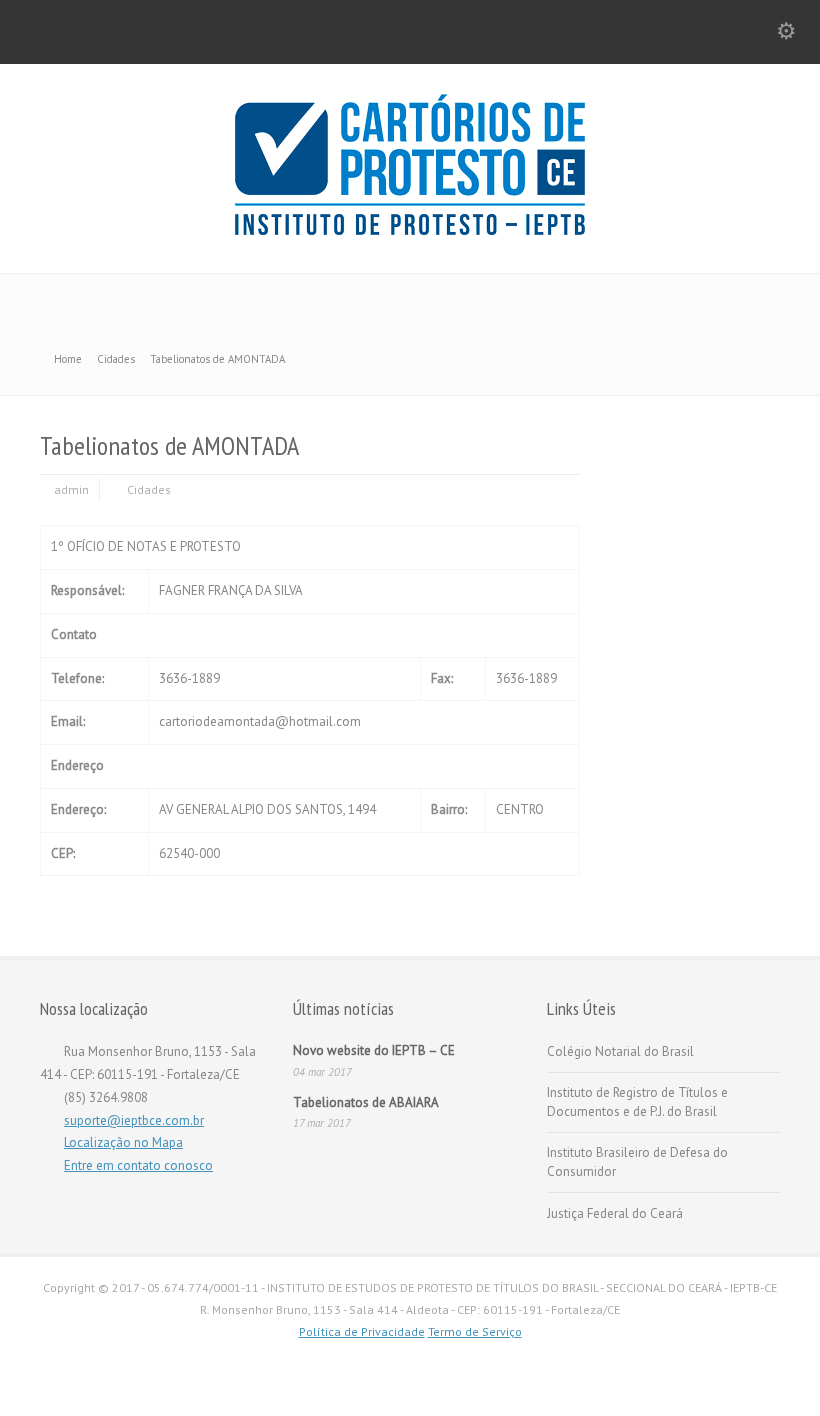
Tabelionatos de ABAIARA (366, 1102)
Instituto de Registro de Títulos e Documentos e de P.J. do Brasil (637, 1102)
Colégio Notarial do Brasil (620, 1051)
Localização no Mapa (123, 1142)
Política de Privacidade (362, 1331)
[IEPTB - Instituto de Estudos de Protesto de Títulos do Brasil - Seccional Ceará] (410, 230)
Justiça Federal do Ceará (615, 1213)
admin (71, 489)
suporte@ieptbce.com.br (134, 1120)
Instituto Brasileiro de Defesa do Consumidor (637, 1162)
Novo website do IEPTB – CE (374, 1050)
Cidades (149, 489)
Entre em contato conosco (138, 1165)
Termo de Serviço (475, 1331)
